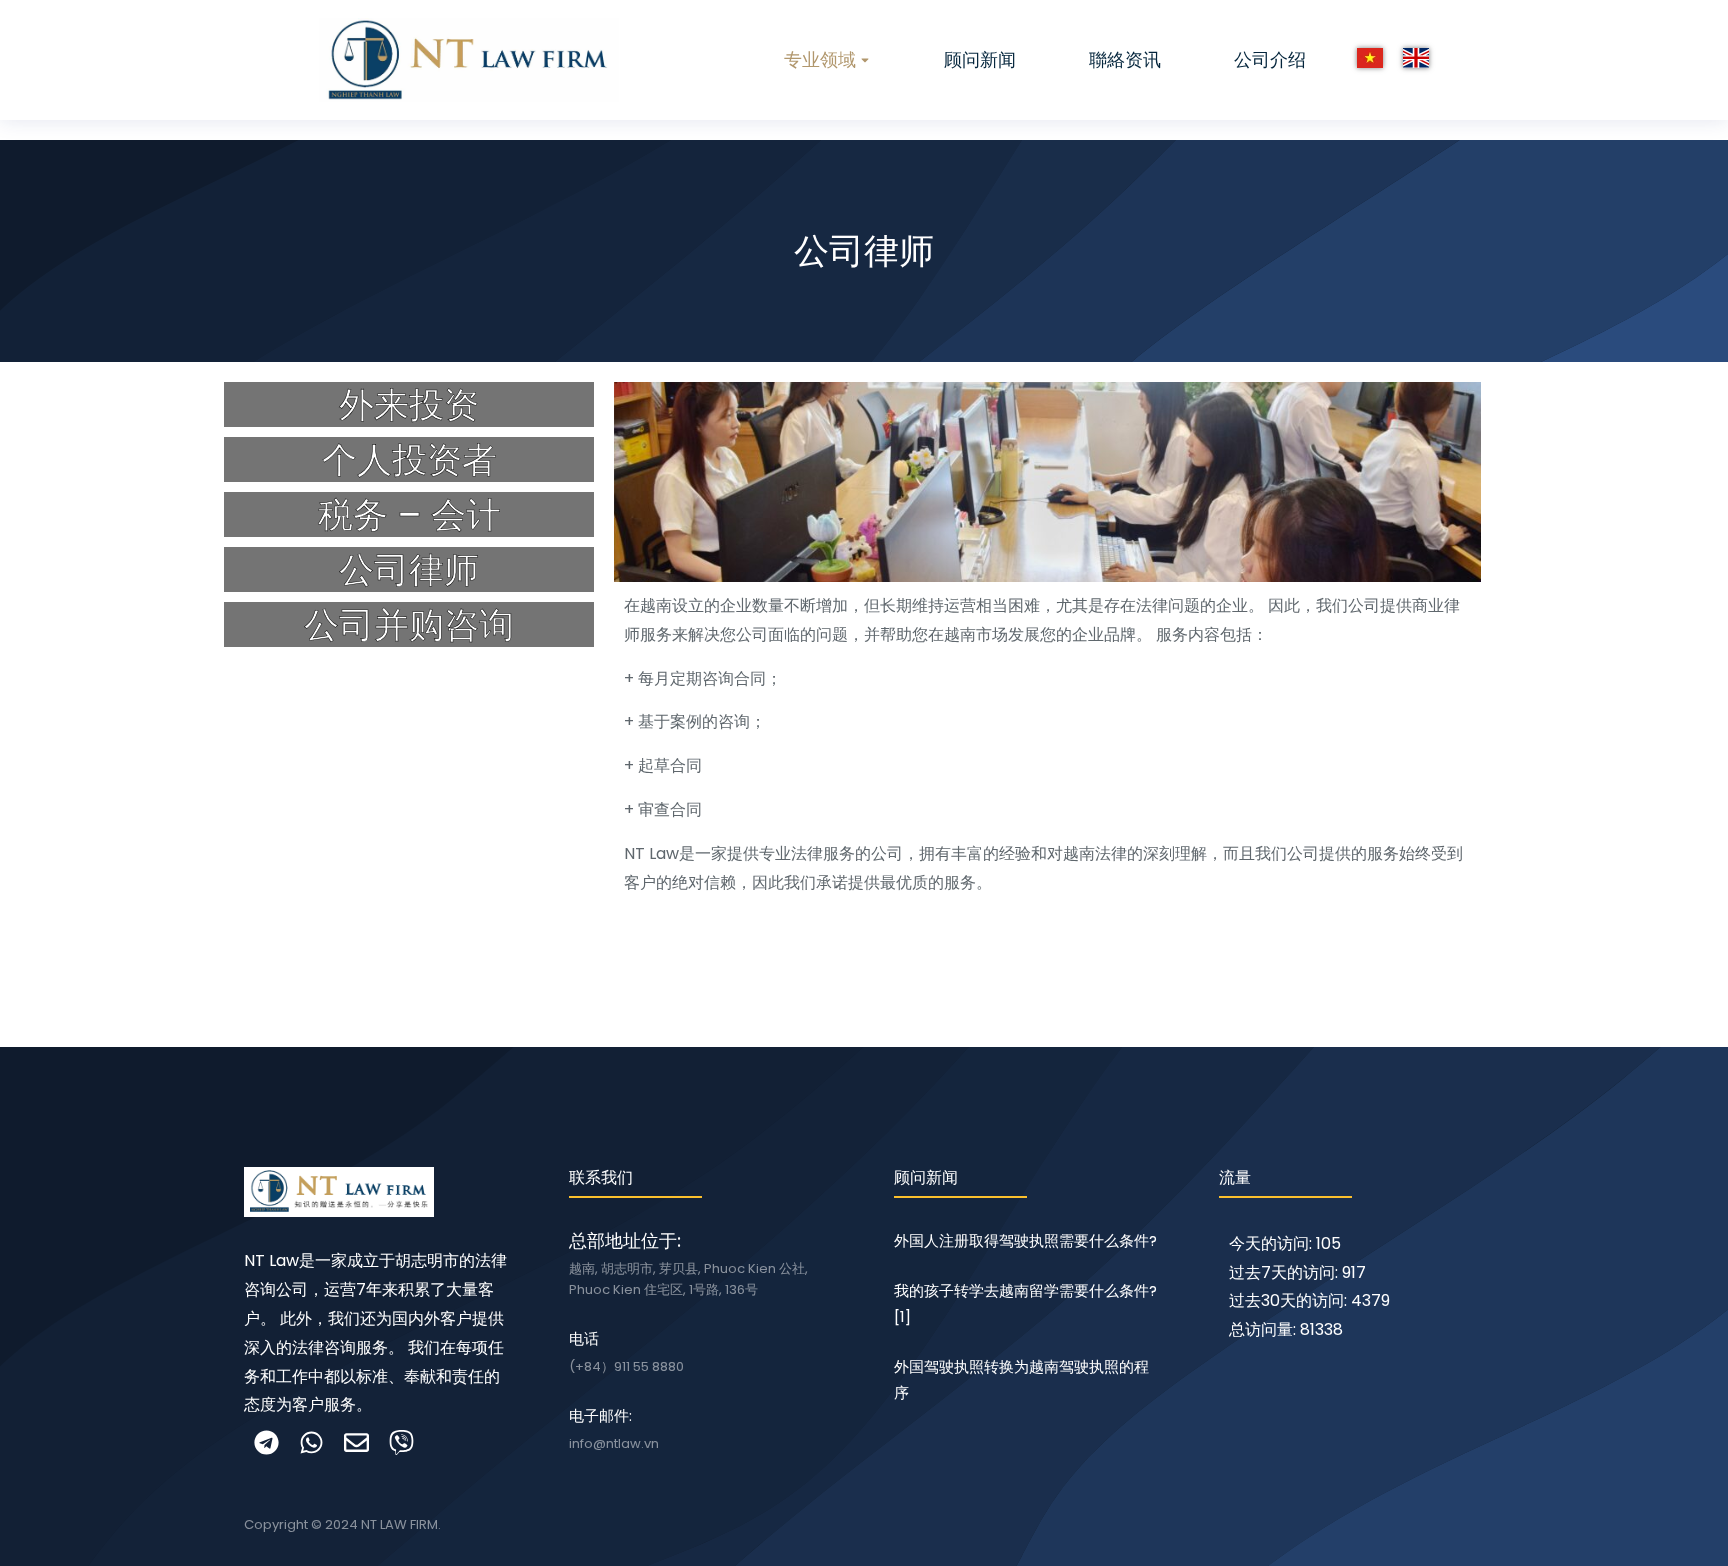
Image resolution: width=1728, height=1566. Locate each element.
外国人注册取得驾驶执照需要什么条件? (1025, 1240)
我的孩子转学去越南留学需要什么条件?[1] (1025, 1303)
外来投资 (409, 404)
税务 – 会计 (409, 514)
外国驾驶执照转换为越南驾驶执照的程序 (1021, 1379)
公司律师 (409, 569)
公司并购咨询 (409, 624)
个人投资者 (409, 459)
